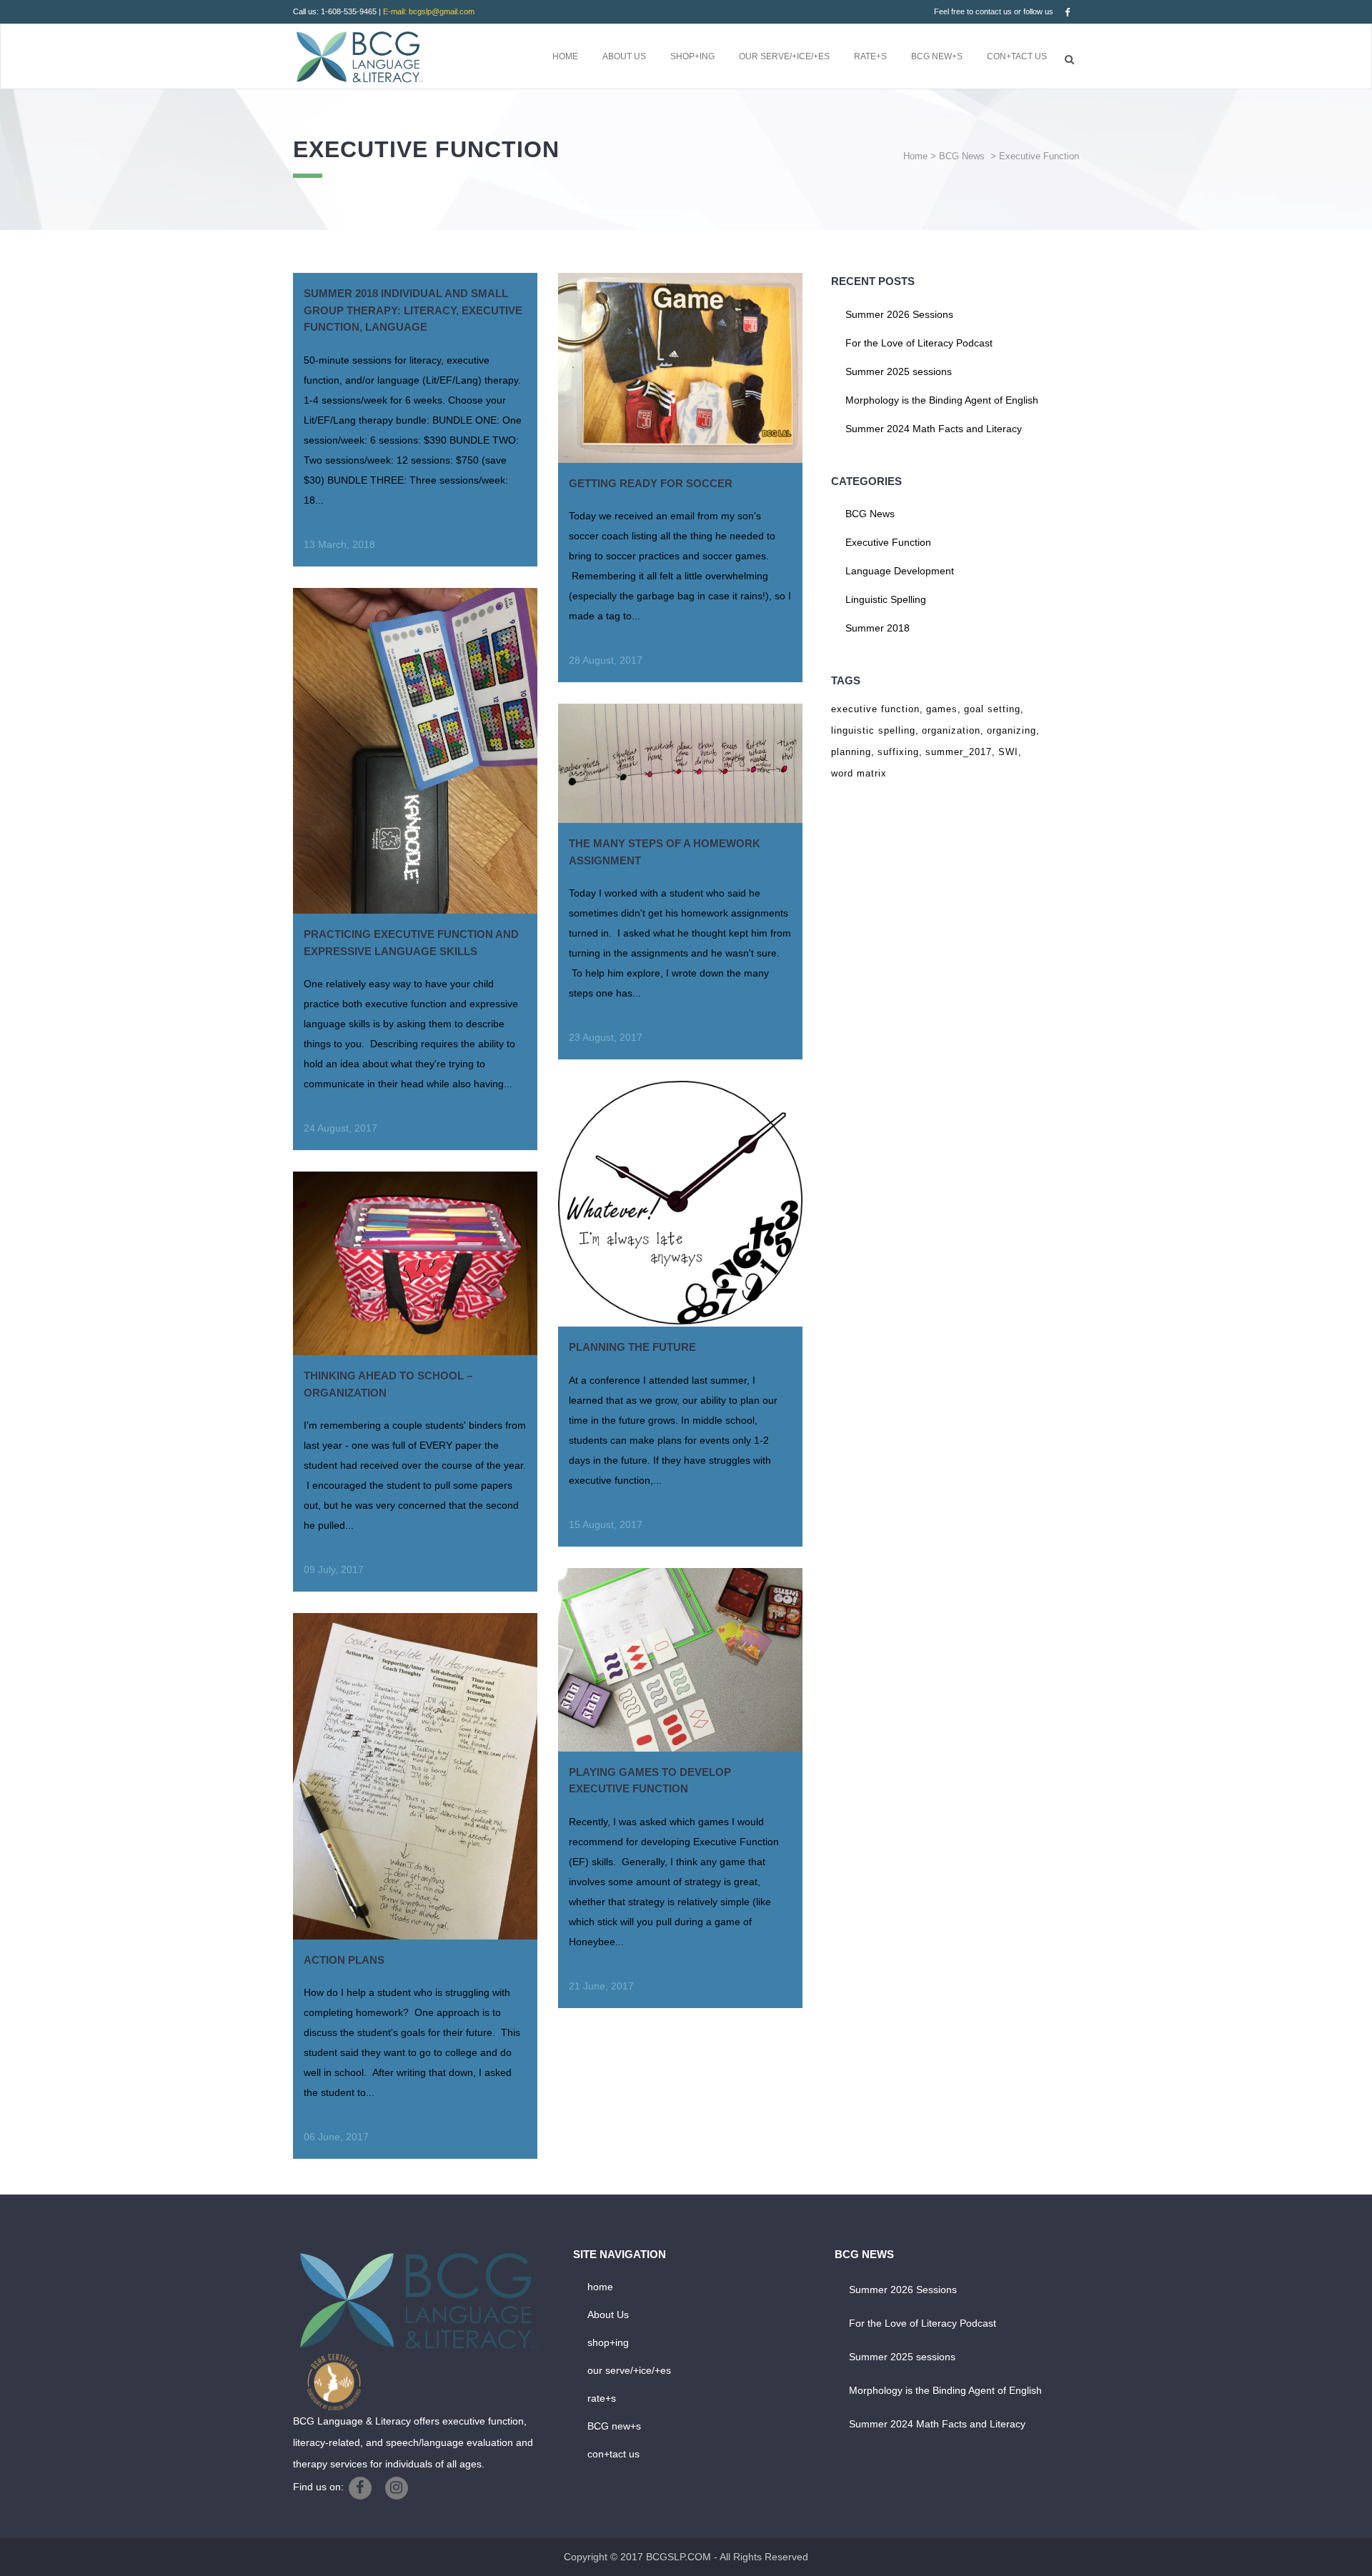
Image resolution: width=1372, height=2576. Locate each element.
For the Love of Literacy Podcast (919, 343)
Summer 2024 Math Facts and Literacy (934, 429)
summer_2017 (959, 752)
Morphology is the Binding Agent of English (942, 400)
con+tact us (613, 2454)
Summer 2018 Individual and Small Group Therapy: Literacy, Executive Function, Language (413, 310)
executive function (875, 709)
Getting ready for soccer (651, 483)
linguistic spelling (873, 730)
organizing (1011, 730)
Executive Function (888, 542)
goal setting (992, 709)
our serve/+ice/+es (629, 2370)
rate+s (602, 2398)
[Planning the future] (680, 1204)
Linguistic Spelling (886, 599)
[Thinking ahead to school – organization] (415, 1263)
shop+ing (608, 2342)
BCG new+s (614, 2426)
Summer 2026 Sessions (899, 314)
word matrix (859, 773)
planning (851, 752)
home (600, 2287)
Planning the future (632, 1347)
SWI (1008, 752)
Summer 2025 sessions (899, 371)
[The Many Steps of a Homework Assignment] (680, 763)
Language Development (900, 571)
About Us (608, 2315)
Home (915, 156)
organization (951, 730)
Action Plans (344, 1960)
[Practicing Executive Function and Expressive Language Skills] (415, 751)
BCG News (962, 156)
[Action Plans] (415, 1776)
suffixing (898, 752)
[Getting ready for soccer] (680, 368)
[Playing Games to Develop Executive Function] (680, 1660)
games (942, 709)
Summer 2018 (878, 628)
